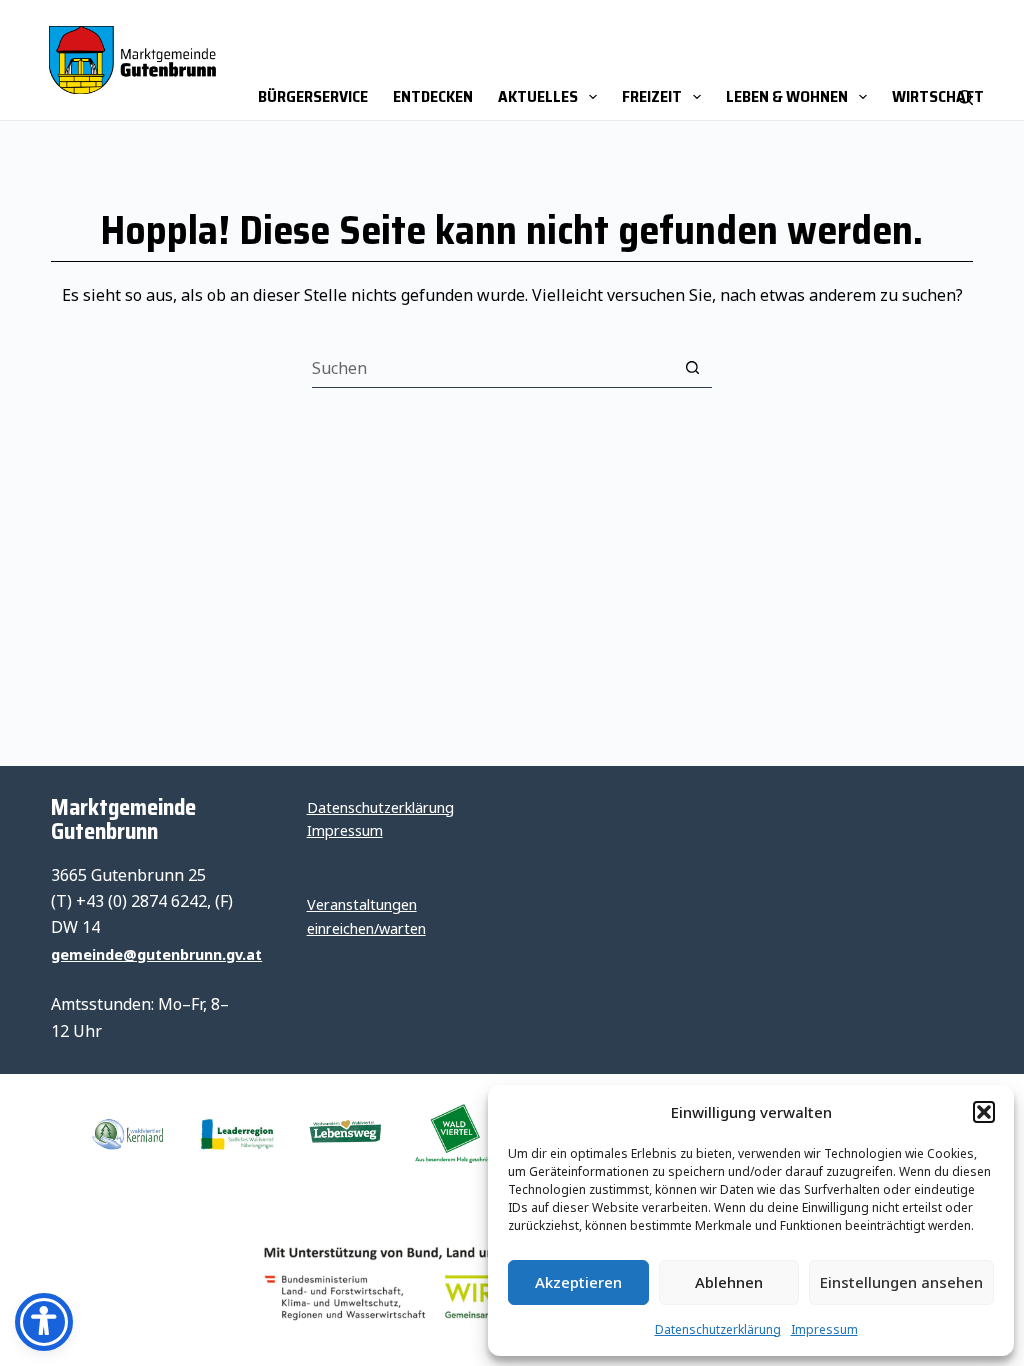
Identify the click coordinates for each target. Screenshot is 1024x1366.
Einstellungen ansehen (901, 1282)
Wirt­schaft (938, 96)
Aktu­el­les (538, 96)
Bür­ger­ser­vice (313, 96)
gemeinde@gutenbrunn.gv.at (156, 954)
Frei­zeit (652, 96)
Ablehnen (729, 1282)
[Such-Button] (692, 368)
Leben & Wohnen (787, 96)
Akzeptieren (578, 1282)
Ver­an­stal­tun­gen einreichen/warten (366, 916)
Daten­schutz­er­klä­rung (718, 1329)
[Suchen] (965, 60)
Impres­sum (824, 1329)
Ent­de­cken (433, 96)
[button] (984, 1112)
